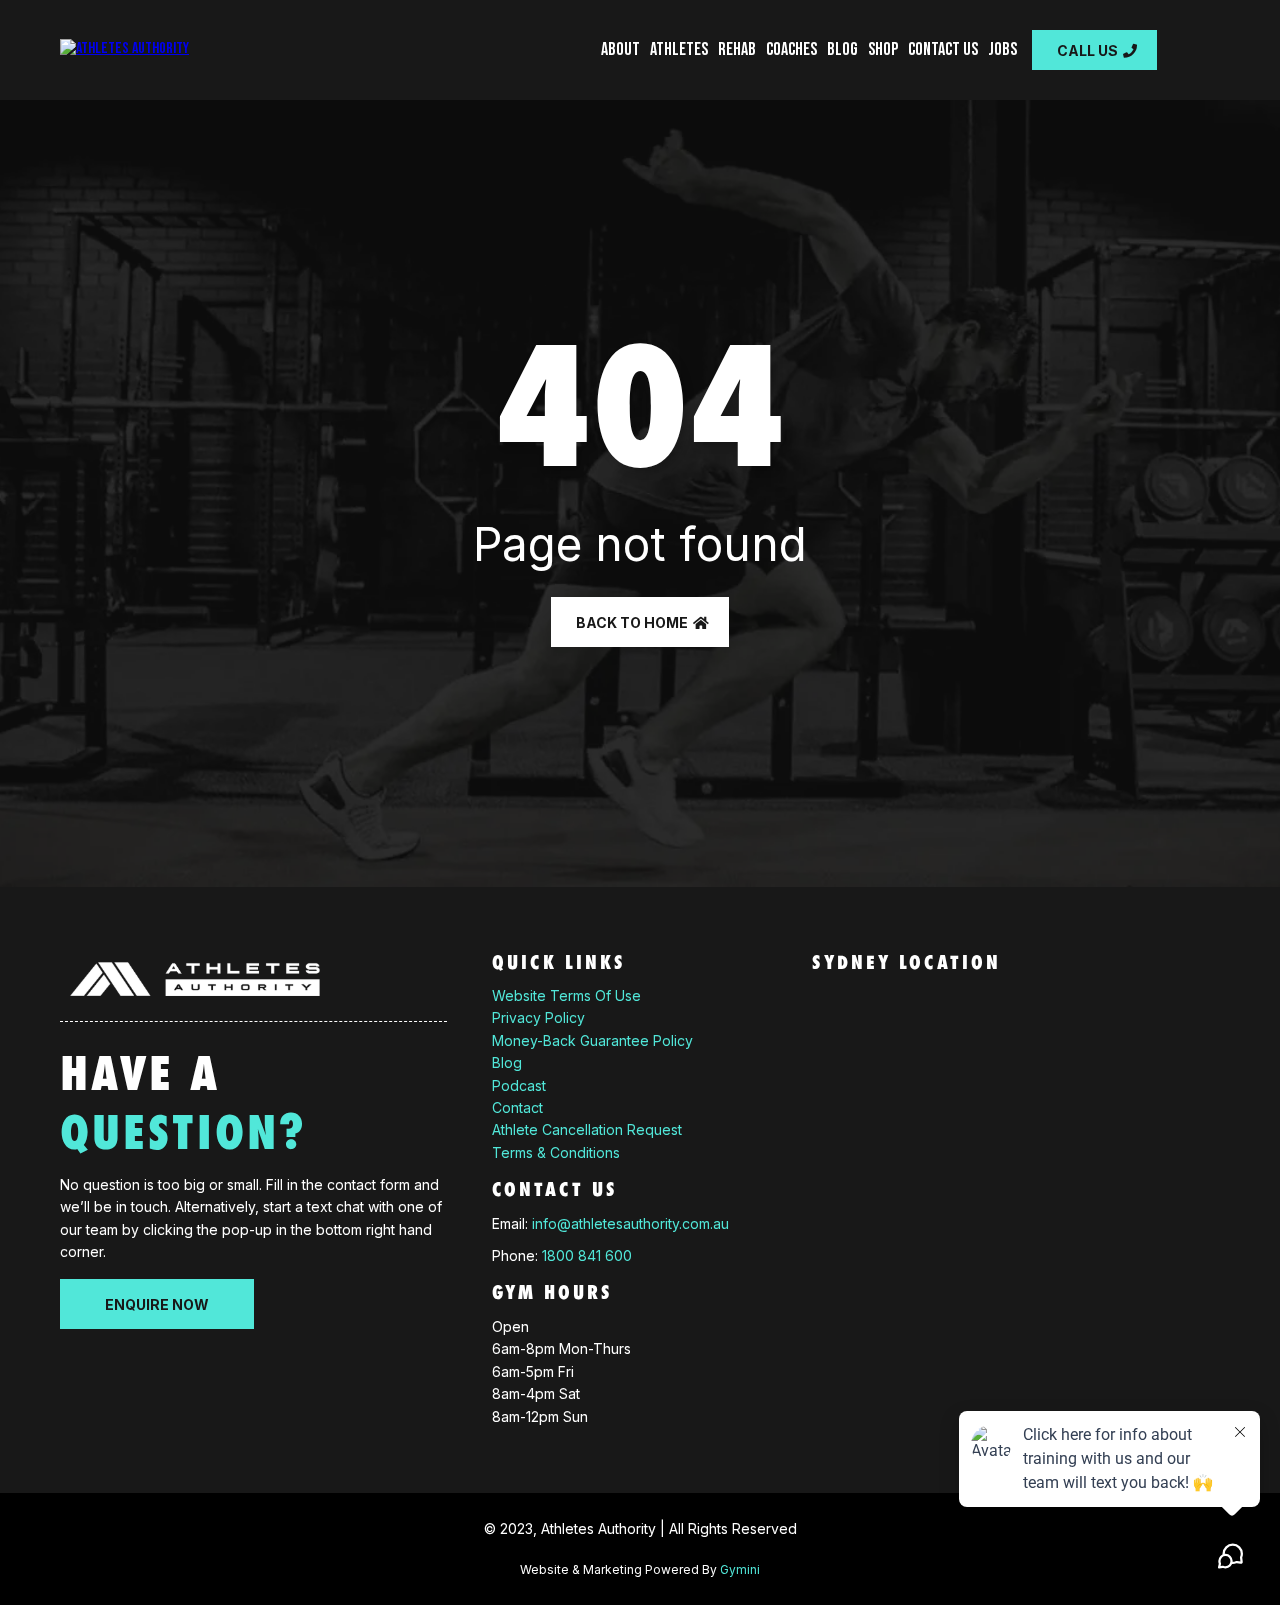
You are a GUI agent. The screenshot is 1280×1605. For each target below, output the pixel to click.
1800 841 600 (587, 1255)
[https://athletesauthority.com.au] (124, 50)
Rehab (737, 49)
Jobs (1002, 49)
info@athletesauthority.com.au (630, 1223)
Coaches (791, 49)
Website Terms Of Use (566, 995)
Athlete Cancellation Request (587, 1129)
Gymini (740, 1569)
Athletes (679, 49)
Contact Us (943, 49)
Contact (517, 1107)
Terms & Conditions (556, 1152)
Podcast (519, 1085)
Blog (842, 49)
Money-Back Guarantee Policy (592, 1040)
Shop (883, 49)
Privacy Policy (538, 1017)
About (620, 49)
